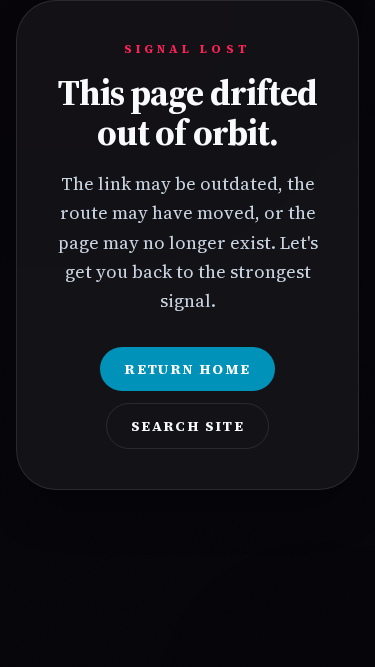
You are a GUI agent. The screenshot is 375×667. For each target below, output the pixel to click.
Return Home (187, 369)
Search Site (187, 426)
